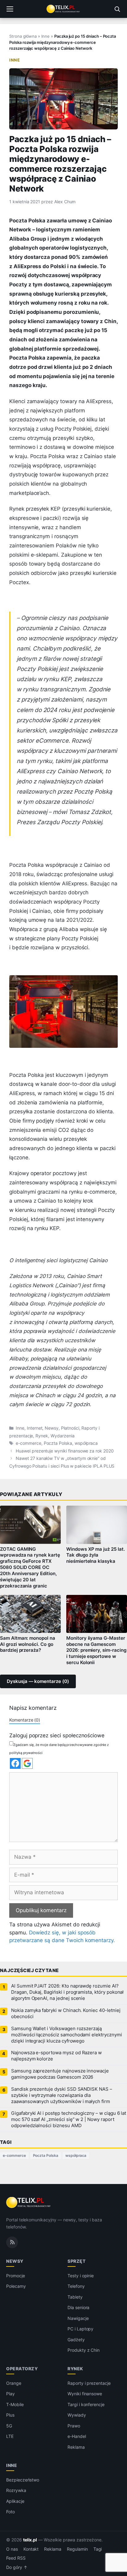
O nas (12, 2549)
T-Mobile (15, 2404)
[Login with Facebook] (15, 1763)
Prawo (74, 2426)
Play (10, 2394)
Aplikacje (15, 2501)
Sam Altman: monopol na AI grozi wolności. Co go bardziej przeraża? (28, 1644)
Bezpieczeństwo (23, 2480)
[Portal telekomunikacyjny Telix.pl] (63, 9)
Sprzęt (76, 2261)
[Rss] (12, 2242)
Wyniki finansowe (85, 2394)
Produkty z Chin (84, 2350)
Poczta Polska (58, 1443)
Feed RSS (16, 2558)
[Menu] (10, 9)
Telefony (76, 2286)
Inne (45, 36)
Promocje (16, 2276)
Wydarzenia (63, 1436)
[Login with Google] (27, 1763)
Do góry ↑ (17, 2567)
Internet (35, 1428)
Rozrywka (16, 2490)
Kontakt (31, 2549)
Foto (10, 2512)
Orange (14, 2383)
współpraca (86, 1443)
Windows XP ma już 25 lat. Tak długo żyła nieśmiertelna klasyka (96, 1555)
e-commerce (29, 1443)
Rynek (42, 1436)
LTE (10, 2436)
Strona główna (23, 36)
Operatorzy (22, 2369)
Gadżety (76, 2340)
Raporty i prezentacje (89, 2383)
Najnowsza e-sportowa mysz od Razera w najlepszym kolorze (56, 2056)
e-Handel (77, 2436)
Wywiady (77, 2415)
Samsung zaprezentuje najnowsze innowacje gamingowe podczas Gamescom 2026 (60, 2074)
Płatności (70, 1428)
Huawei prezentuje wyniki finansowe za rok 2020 (65, 1451)
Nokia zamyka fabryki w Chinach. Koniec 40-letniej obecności (66, 2013)
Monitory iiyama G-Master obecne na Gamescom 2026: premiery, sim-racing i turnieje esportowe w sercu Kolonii (96, 1650)
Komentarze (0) (25, 1720)
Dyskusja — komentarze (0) (38, 1681)
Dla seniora (78, 2307)
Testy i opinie (81, 2276)
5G (9, 2426)
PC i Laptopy (80, 2329)
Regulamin (77, 2549)
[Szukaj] (117, 9)
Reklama (76, 2447)
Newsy (52, 1428)
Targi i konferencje (86, 2404)
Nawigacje (78, 2318)
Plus (10, 2415)
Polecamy (16, 2286)
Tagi (98, 2549)
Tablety (75, 2297)
